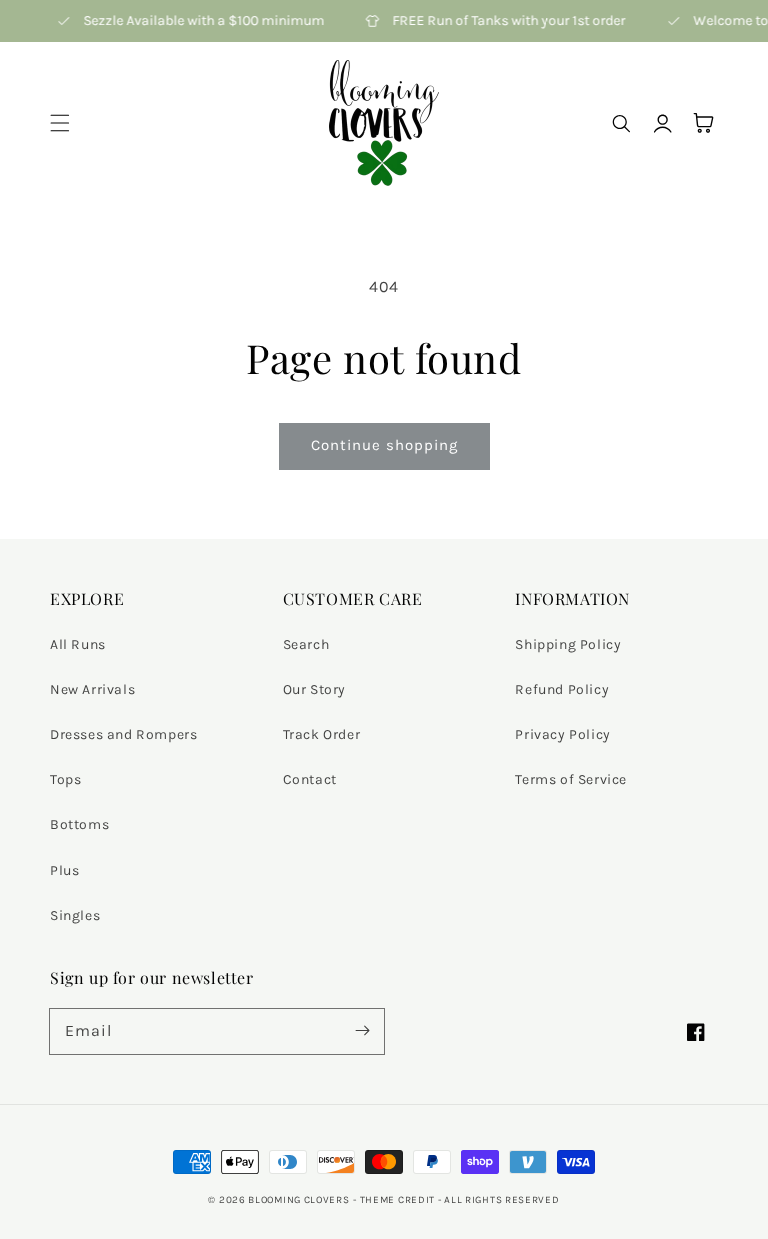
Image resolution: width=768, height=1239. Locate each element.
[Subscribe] (362, 1031)
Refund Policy (562, 689)
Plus (64, 870)
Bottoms (79, 824)
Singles (75, 915)
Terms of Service (571, 779)
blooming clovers (298, 1200)
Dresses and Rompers (123, 734)
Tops (65, 779)
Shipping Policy (568, 644)
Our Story (314, 689)
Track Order (322, 734)
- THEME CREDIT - (398, 1200)
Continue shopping (384, 445)
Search (306, 644)
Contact (310, 779)
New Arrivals (92, 689)
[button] (60, 123)
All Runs (78, 644)
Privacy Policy (562, 734)
